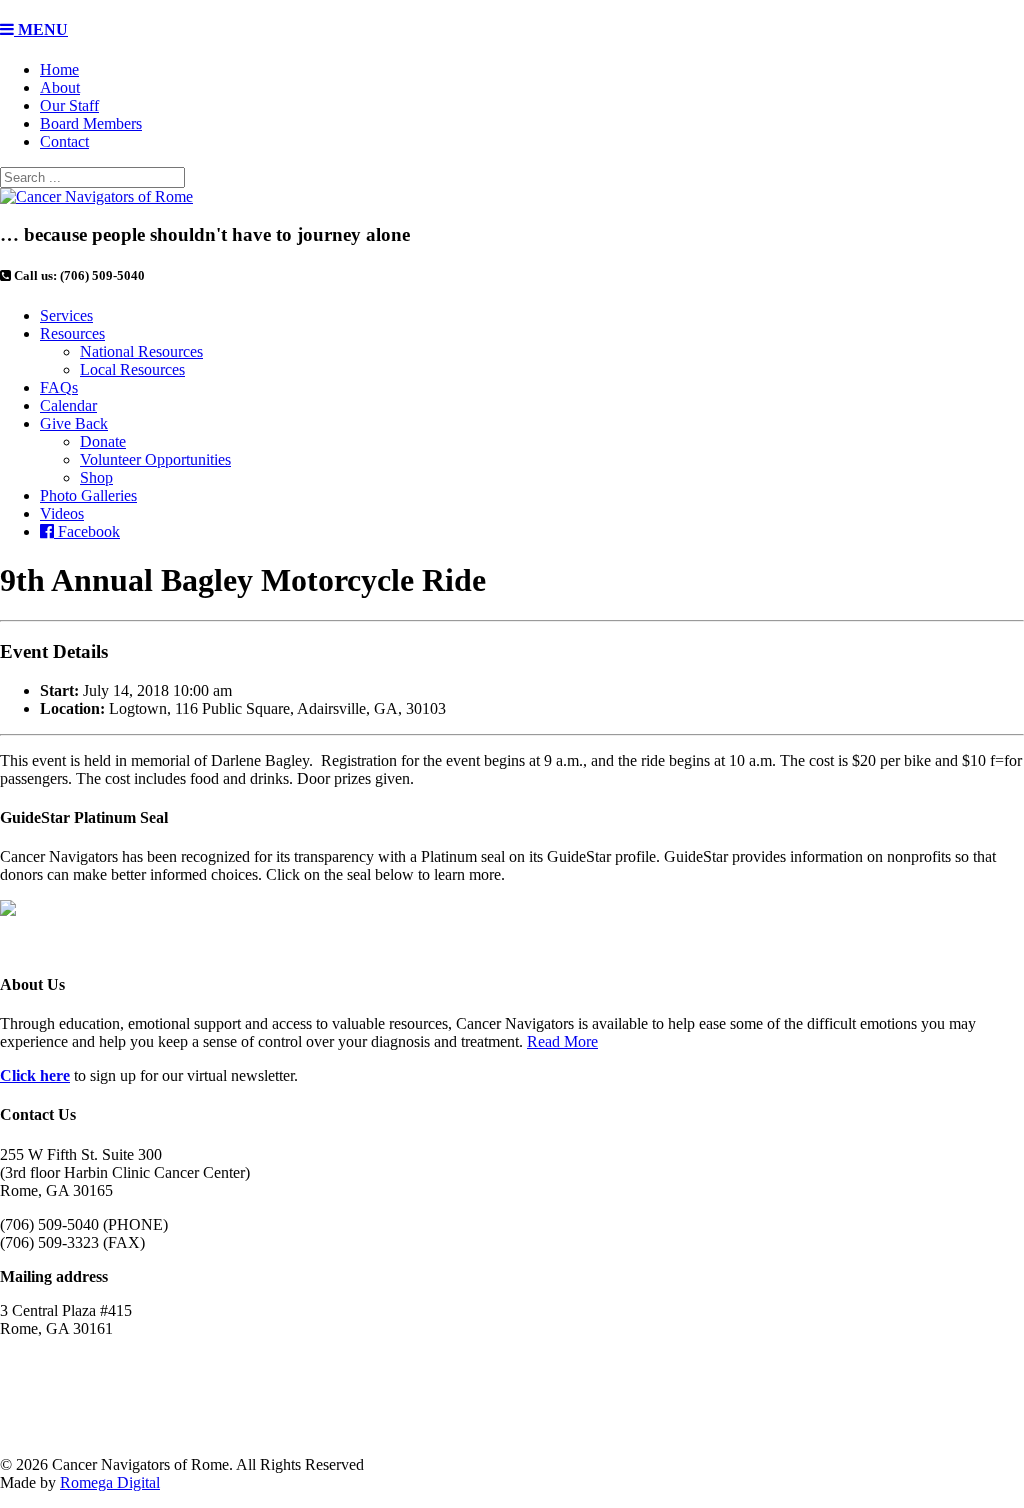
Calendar (68, 405)
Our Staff (69, 105)
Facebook (87, 531)
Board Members (91, 123)
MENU (41, 29)
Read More (562, 1041)
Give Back (74, 423)
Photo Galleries (88, 495)
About (60, 87)
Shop (96, 477)
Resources (72, 333)
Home (59, 69)
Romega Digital (110, 1482)
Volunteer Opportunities (155, 459)
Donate (103, 441)
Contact (64, 141)
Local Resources (132, 369)
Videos (62, 513)
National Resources (141, 351)
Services (66, 315)
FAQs (59, 387)
